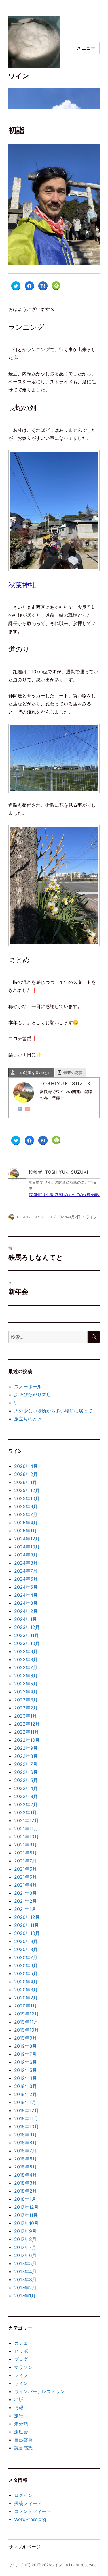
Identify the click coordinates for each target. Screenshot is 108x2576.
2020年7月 (26, 1957)
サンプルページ (24, 2547)
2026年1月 (25, 1482)
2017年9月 (25, 2231)
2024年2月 (26, 1611)
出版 (19, 2399)
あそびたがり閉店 (33, 1395)
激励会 (21, 2432)
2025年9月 (26, 1506)
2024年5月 (26, 1587)
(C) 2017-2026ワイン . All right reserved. (61, 2565)
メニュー (86, 48)
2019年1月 (25, 2102)
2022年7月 (26, 1764)
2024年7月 (26, 1571)
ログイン (23, 2495)
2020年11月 (26, 1925)
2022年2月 (26, 1804)
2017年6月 (25, 2255)
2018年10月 (26, 2126)
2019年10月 (26, 2030)
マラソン (23, 2367)
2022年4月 (26, 1788)
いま (19, 1403)
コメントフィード (33, 2511)
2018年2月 (25, 2191)
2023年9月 (26, 1651)
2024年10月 (27, 1547)
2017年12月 (26, 2207)
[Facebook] (20, 1109)
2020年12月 (27, 1917)
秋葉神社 (22, 585)
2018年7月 (25, 2151)
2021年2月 (25, 1901)
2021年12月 (26, 1820)
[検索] (94, 1337)
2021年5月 (25, 1877)
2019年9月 (25, 2038)
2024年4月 (26, 1595)
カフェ (21, 2343)
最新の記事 (73, 1073)
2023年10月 (27, 1643)
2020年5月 (26, 1973)
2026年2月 (26, 1474)
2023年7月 (26, 1667)
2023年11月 (26, 1635)
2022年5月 (26, 1780)
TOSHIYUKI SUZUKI (34, 1217)
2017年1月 (25, 2296)
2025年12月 (27, 1490)
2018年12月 (26, 2110)
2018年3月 (25, 2183)
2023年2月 (26, 1708)
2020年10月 (27, 1933)
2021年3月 (25, 1893)
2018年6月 (25, 2159)
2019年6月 (25, 2062)
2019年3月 (25, 2086)
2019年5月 (25, 2070)
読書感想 (23, 2448)
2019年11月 (26, 2022)
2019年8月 (25, 2046)
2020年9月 (26, 1941)
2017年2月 (25, 2288)
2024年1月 (25, 1619)
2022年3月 (26, 1796)
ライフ (91, 1217)
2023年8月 (26, 1659)
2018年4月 (25, 2175)
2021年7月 (25, 1861)
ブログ (21, 2359)
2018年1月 (25, 2199)
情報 (19, 2407)
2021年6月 (25, 1869)
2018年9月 (25, 2135)
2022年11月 (26, 1732)
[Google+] (27, 1109)
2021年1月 (25, 1909)
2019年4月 (25, 2078)
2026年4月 (26, 1466)
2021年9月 (25, 1845)
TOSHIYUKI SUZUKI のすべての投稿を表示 (65, 1194)
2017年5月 (25, 2263)
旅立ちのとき (28, 1419)
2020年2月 (26, 1998)
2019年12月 (26, 2014)
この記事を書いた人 (33, 1073)
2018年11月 (26, 2118)
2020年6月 (26, 1965)
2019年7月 (25, 2054)
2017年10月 (26, 2223)
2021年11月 (26, 1829)
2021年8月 (25, 1853)
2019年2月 (25, 2094)
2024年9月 (26, 1555)
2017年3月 (25, 2279)
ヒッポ (21, 2351)
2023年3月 (26, 1700)
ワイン (19, 76)
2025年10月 (27, 1498)
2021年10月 (26, 1837)
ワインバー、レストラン (39, 2391)
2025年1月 (25, 1531)
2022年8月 (26, 1756)
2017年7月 (25, 2247)
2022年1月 (25, 1812)
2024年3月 (26, 1603)
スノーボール (28, 1387)
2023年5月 (26, 1684)
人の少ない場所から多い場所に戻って (53, 1411)
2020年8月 (26, 1949)
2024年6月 (26, 1579)
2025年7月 (26, 1514)
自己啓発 (23, 2440)
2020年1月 (25, 2006)
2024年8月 (26, 1563)
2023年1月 (25, 1716)
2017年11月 (26, 2215)
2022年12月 (27, 1724)
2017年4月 (25, 2271)
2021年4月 (25, 1885)
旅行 (19, 2416)
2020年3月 (26, 1990)
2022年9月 (26, 1748)
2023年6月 (26, 1676)
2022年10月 (27, 1740)
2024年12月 (27, 1539)
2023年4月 (26, 1692)
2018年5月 (25, 2167)
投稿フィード (28, 2503)
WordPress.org (30, 2519)
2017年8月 (25, 2239)
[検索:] (48, 1337)
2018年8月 (25, 2143)
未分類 (21, 2424)
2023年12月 (27, 1627)
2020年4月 (26, 1982)
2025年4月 (26, 1523)
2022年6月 (26, 1772)
